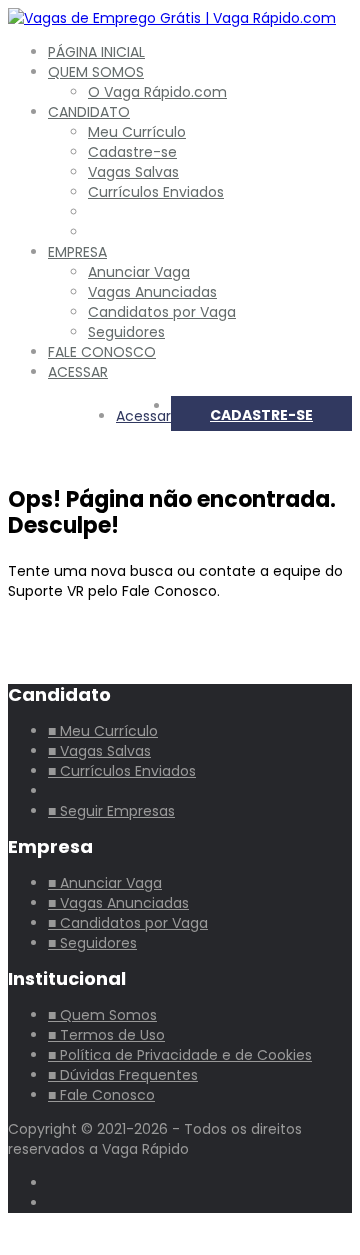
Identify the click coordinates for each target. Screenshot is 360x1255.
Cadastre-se (132, 152)
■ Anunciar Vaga (105, 883)
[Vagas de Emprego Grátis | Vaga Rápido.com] (172, 18)
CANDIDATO (89, 112)
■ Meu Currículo (103, 731)
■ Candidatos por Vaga (128, 923)
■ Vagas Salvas (99, 751)
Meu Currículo (137, 132)
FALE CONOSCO (102, 352)
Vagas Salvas (133, 172)
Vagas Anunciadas (152, 292)
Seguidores (126, 332)
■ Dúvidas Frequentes (123, 1075)
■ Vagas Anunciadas (118, 903)
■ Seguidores (92, 943)
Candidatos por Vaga (162, 312)
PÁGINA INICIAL (96, 52)
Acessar (143, 416)
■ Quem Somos (102, 1015)
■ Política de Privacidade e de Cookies (180, 1055)
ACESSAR (78, 372)
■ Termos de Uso (106, 1035)
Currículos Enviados (156, 192)
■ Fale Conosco (101, 1095)
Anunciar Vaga (139, 272)
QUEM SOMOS (96, 72)
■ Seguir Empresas (111, 811)
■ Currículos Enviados (122, 771)
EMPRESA (77, 252)
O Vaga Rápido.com (157, 92)
